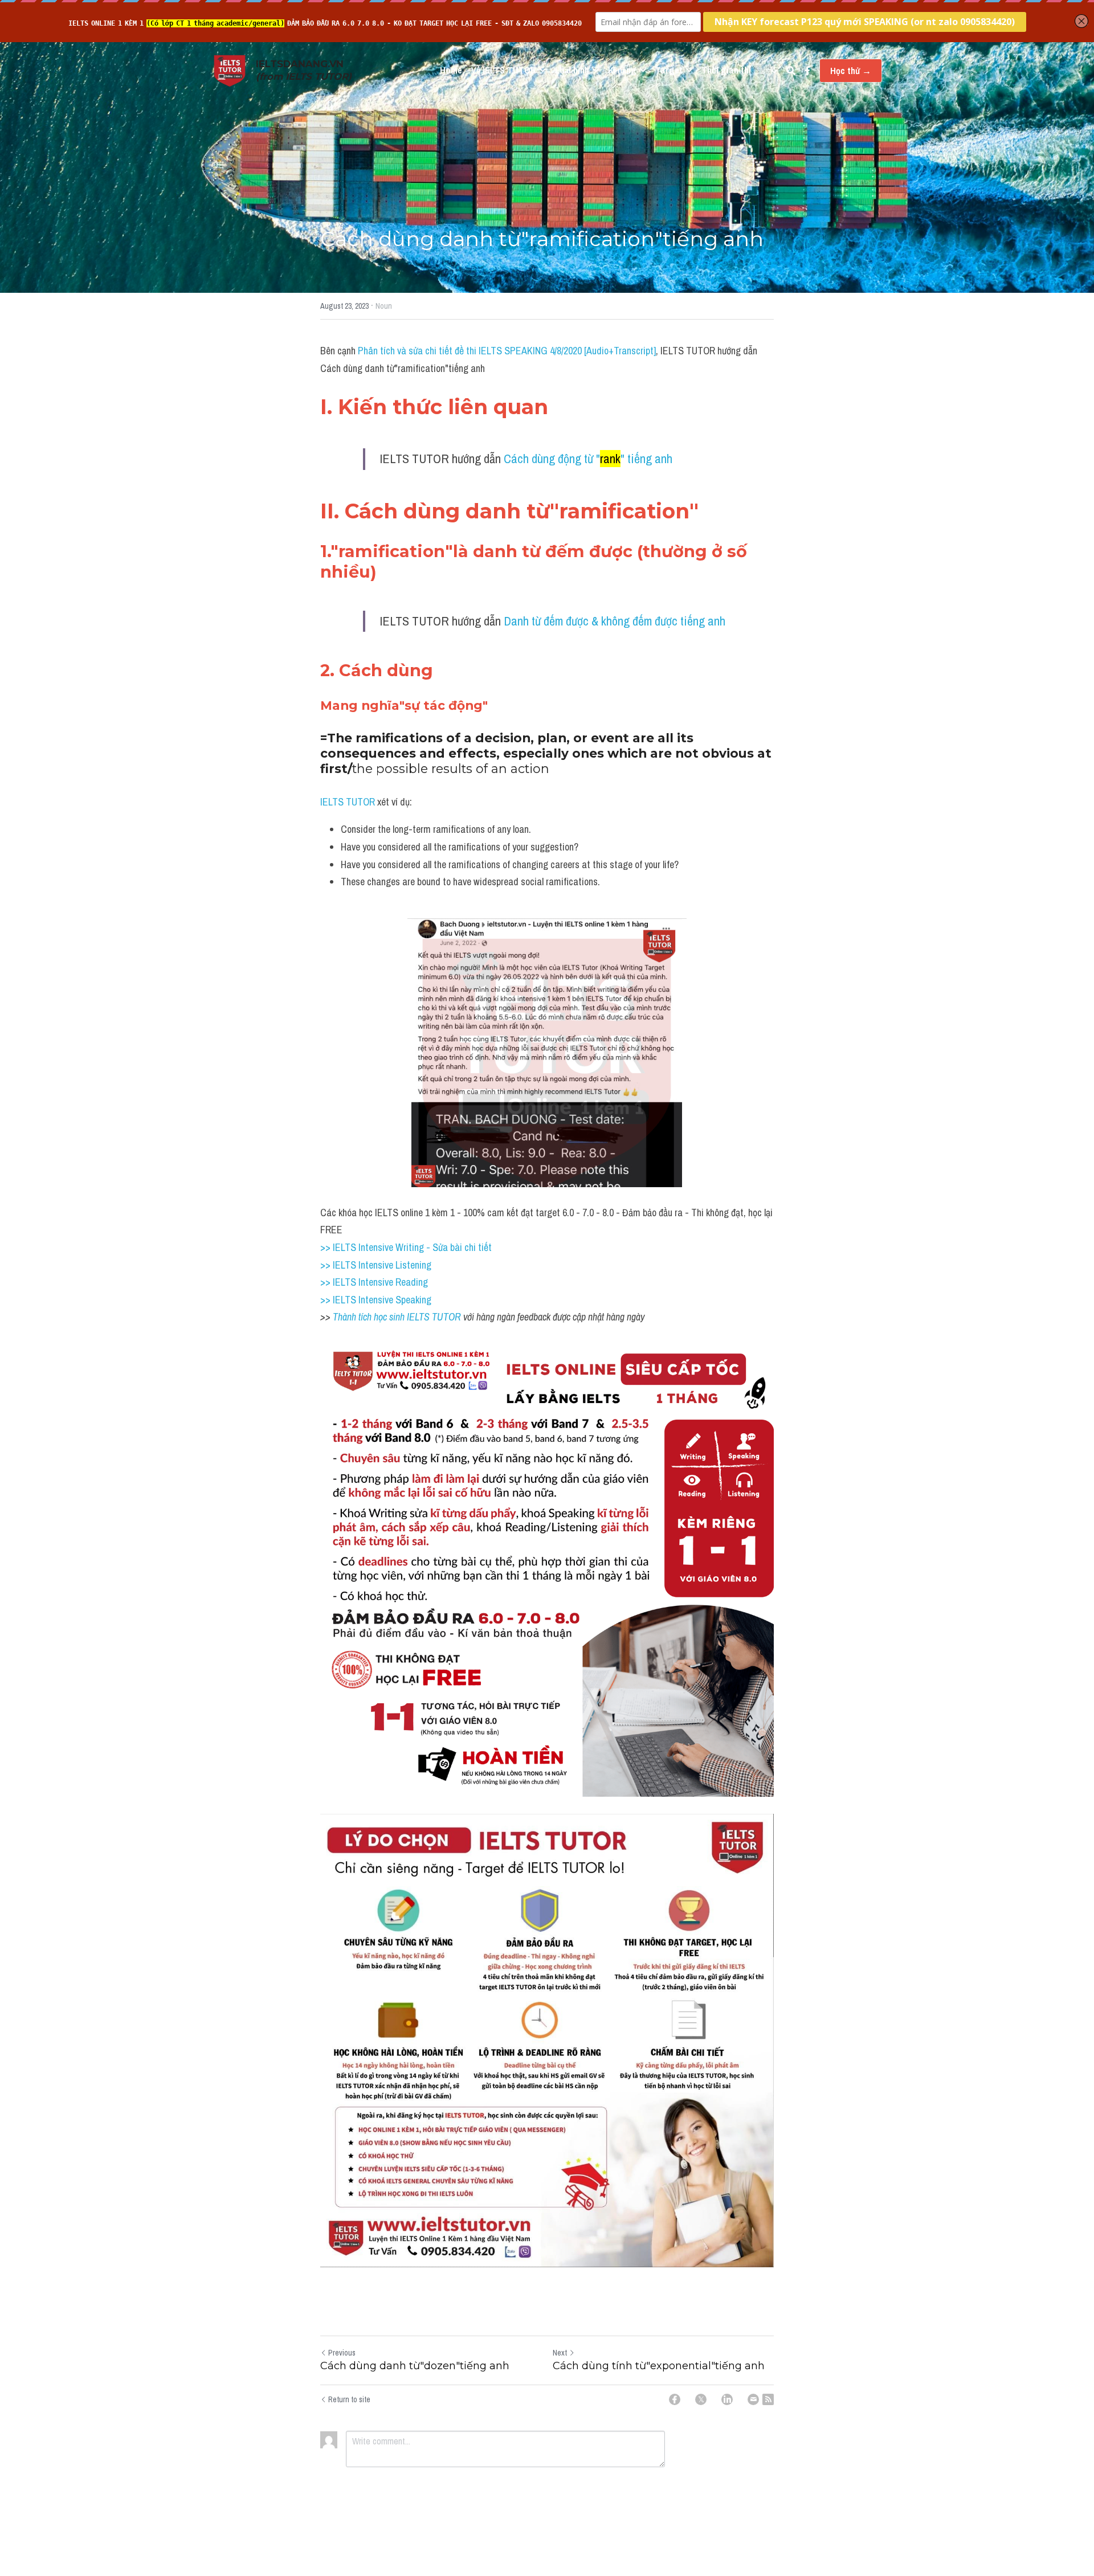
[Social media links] (807, 71)
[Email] (753, 2399)
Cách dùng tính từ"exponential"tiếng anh (659, 2366)
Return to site (349, 2399)
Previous (342, 2353)
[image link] (230, 70)
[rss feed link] (768, 2399)
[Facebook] (675, 2399)
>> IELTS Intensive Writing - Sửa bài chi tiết (406, 1247)
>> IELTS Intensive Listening (376, 1265)
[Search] (791, 71)
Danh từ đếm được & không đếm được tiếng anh (615, 621)
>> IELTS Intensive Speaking (376, 1300)
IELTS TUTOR (348, 802)
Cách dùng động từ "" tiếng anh (588, 459)
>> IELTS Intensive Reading (374, 1282)
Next (560, 2353)
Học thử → (851, 71)
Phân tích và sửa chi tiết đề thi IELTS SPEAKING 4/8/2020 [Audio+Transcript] (507, 351)
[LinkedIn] (727, 2399)
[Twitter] (701, 2399)
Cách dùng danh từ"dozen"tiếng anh (415, 2366)
